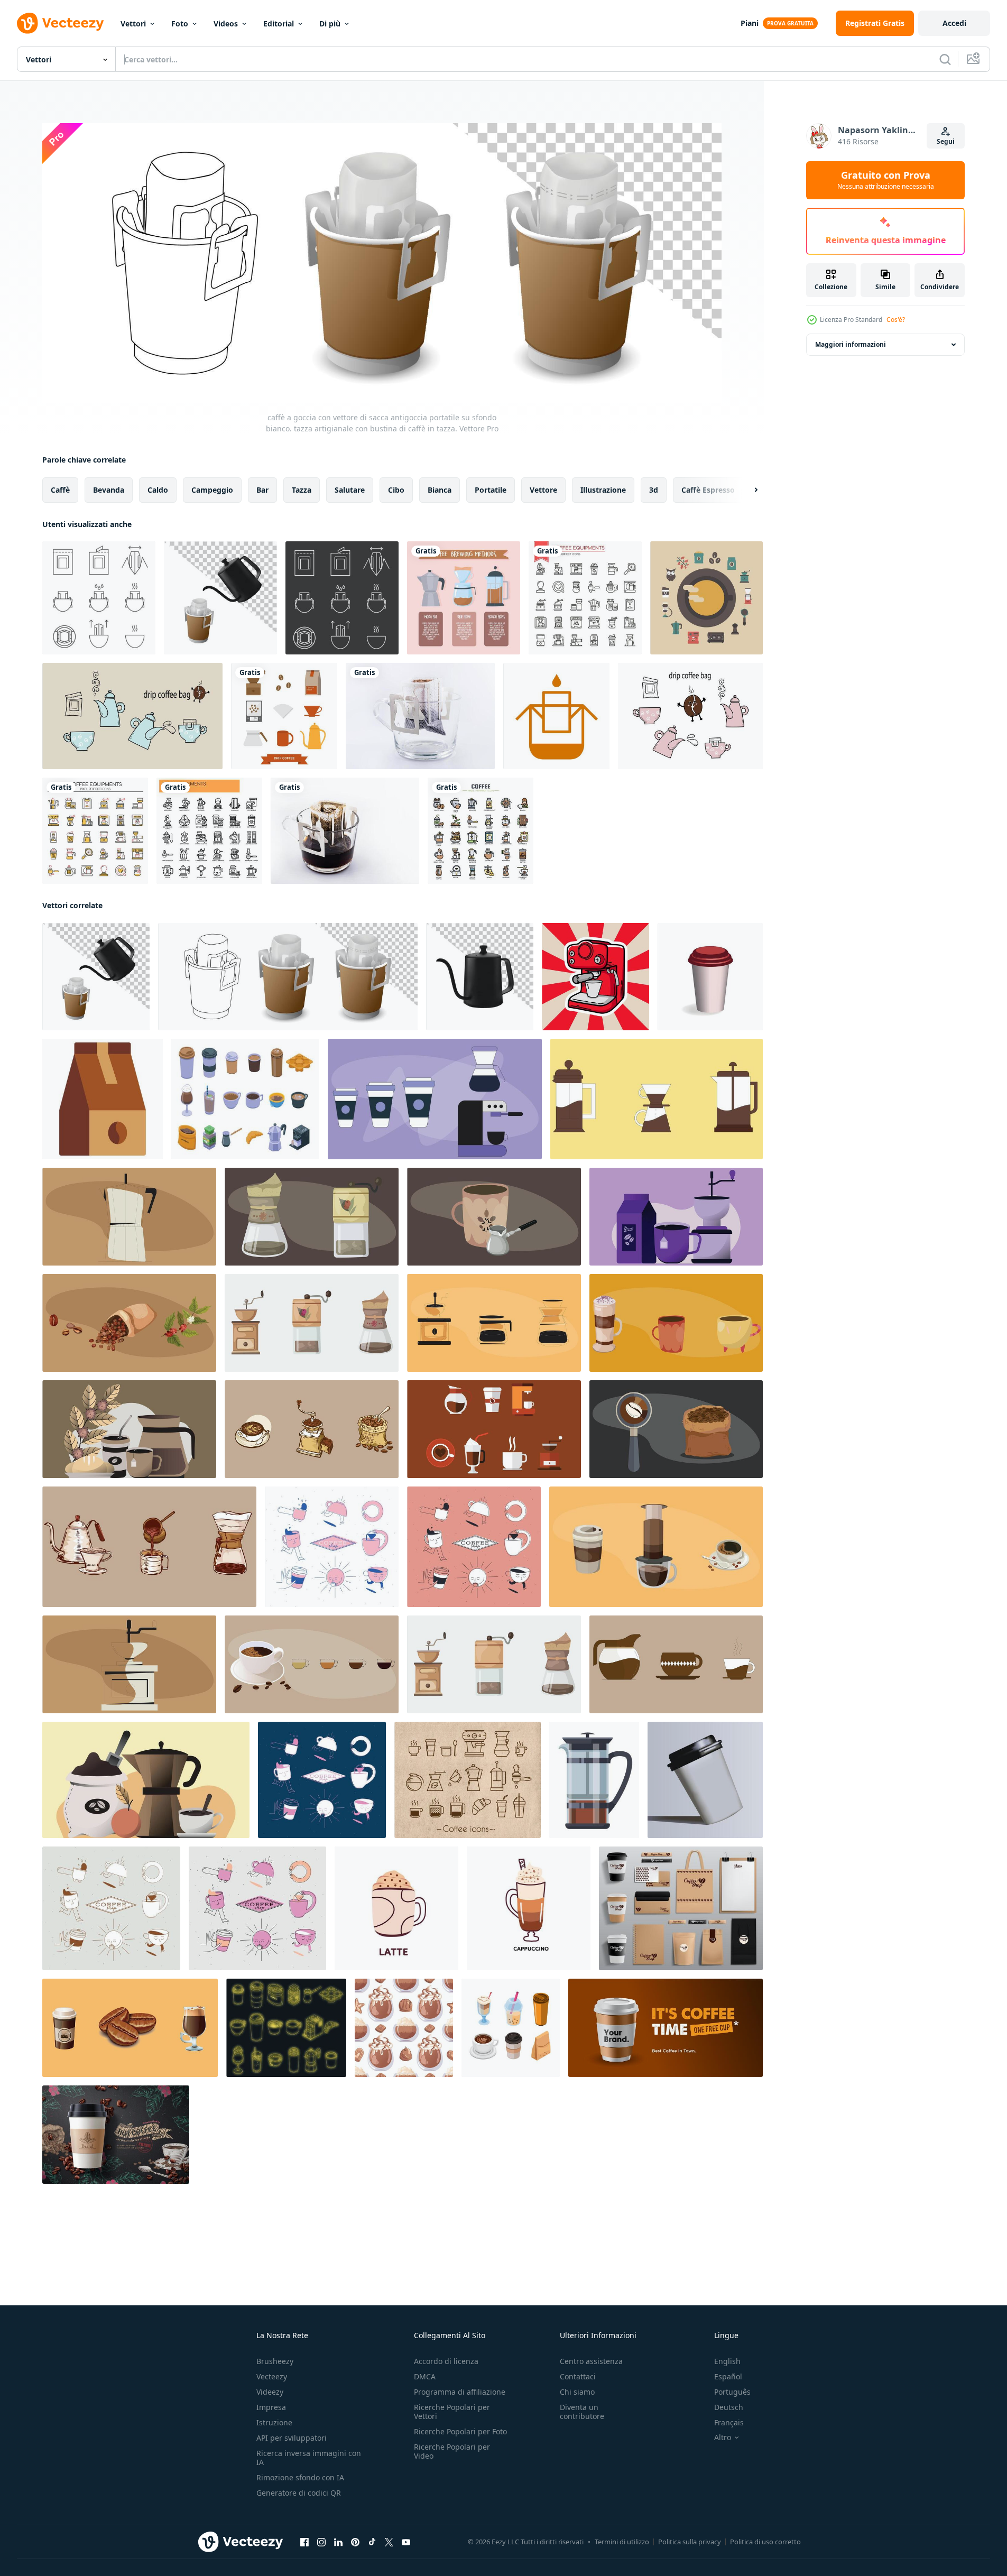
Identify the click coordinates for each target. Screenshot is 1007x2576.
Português (732, 2392)
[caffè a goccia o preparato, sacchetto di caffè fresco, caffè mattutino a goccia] (420, 716)
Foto (180, 24)
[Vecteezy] (60, 23)
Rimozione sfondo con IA (300, 2477)
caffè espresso (708, 490)
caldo (158, 490)
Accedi (954, 23)
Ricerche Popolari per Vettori (452, 2412)
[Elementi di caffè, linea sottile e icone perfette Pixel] (209, 831)
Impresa (271, 2407)
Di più (330, 24)
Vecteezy (272, 2376)
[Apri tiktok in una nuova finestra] (372, 2542)
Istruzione (274, 2422)
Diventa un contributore (582, 2412)
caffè (60, 490)
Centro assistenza (591, 2361)
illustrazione (603, 490)
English (727, 2361)
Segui (946, 141)
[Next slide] (747, 490)
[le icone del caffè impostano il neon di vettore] (286, 2028)
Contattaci (578, 2376)
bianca (440, 490)
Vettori (133, 24)
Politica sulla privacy (690, 2542)
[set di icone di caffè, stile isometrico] (245, 1099)
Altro (723, 2437)
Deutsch (729, 2407)
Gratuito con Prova (886, 180)
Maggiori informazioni (851, 344)
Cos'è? (896, 320)
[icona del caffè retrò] (706, 598)
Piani (750, 23)
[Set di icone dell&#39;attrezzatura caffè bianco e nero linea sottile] (585, 598)
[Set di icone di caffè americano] (284, 716)
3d (654, 490)
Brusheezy (275, 2361)
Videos (226, 24)
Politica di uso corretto (765, 2542)
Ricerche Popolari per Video (452, 2451)
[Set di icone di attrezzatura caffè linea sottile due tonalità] (95, 831)
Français (729, 2422)
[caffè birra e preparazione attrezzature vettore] (594, 1780)
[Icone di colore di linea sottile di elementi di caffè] (481, 831)
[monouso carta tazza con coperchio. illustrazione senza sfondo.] (710, 977)
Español (728, 2376)
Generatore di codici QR (299, 2493)
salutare (350, 490)
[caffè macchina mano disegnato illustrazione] (595, 977)
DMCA (425, 2376)
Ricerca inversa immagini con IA (309, 2458)
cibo (396, 490)
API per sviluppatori (292, 2438)
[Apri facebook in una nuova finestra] (304, 2542)
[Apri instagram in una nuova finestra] (321, 2542)
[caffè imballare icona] (103, 1099)
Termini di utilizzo (622, 2542)
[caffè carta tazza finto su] (705, 1780)
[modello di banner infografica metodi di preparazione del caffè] (464, 598)
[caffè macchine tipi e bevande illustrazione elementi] (435, 1099)
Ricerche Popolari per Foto (460, 2431)
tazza (302, 490)
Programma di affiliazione (460, 2392)
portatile (491, 490)
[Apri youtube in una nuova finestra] (406, 2542)
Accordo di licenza (446, 2361)
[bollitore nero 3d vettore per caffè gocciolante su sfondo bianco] (480, 977)
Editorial (279, 24)
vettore (543, 490)
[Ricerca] (945, 59)
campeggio (212, 490)
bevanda (109, 490)
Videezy (270, 2392)
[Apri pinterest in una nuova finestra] (355, 2542)
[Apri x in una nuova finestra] (389, 2542)
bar (262, 490)
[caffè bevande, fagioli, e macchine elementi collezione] (130, 2028)
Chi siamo (577, 2392)
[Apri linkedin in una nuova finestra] (338, 2542)
